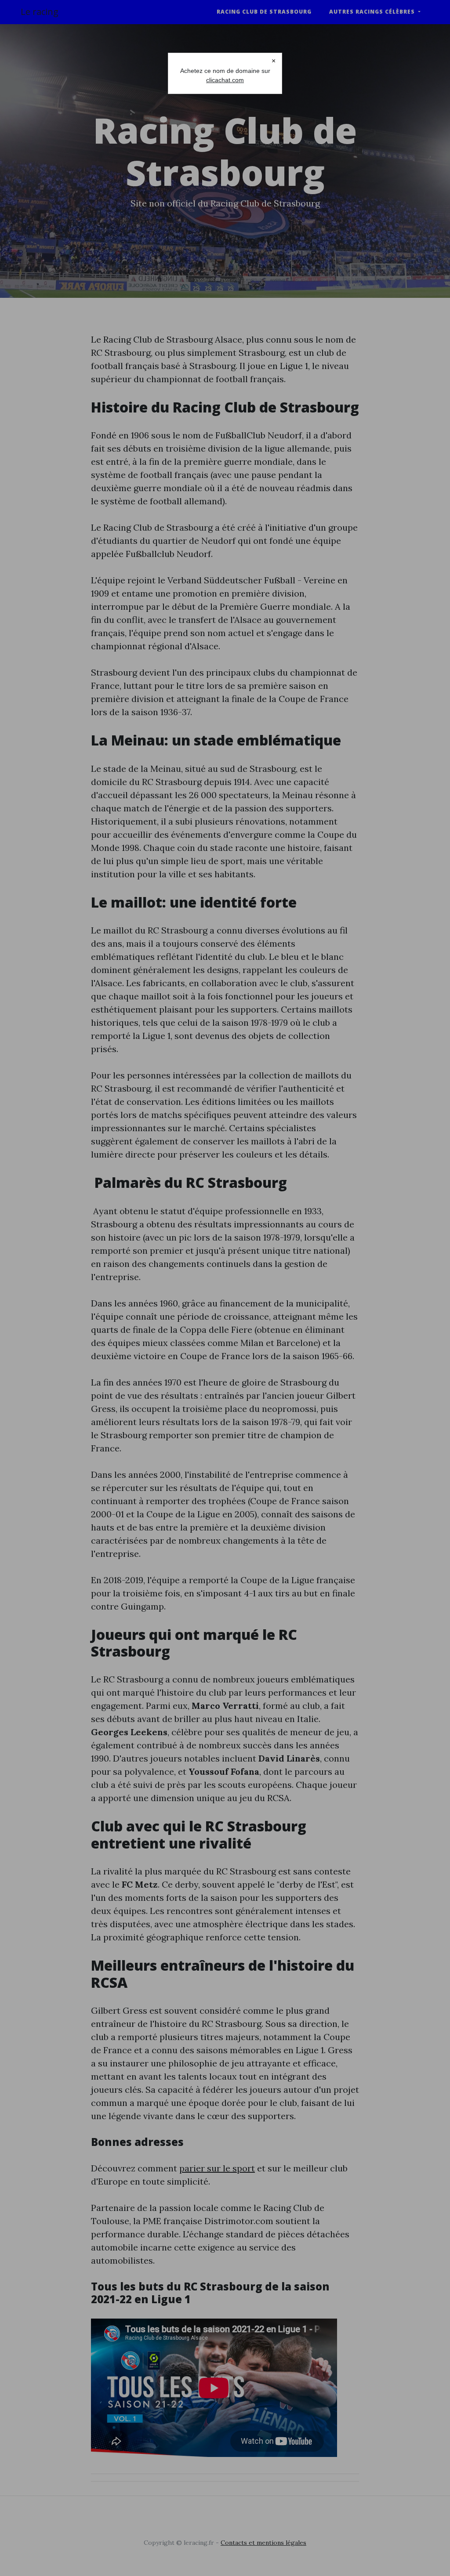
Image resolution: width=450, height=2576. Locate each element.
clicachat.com (225, 80)
